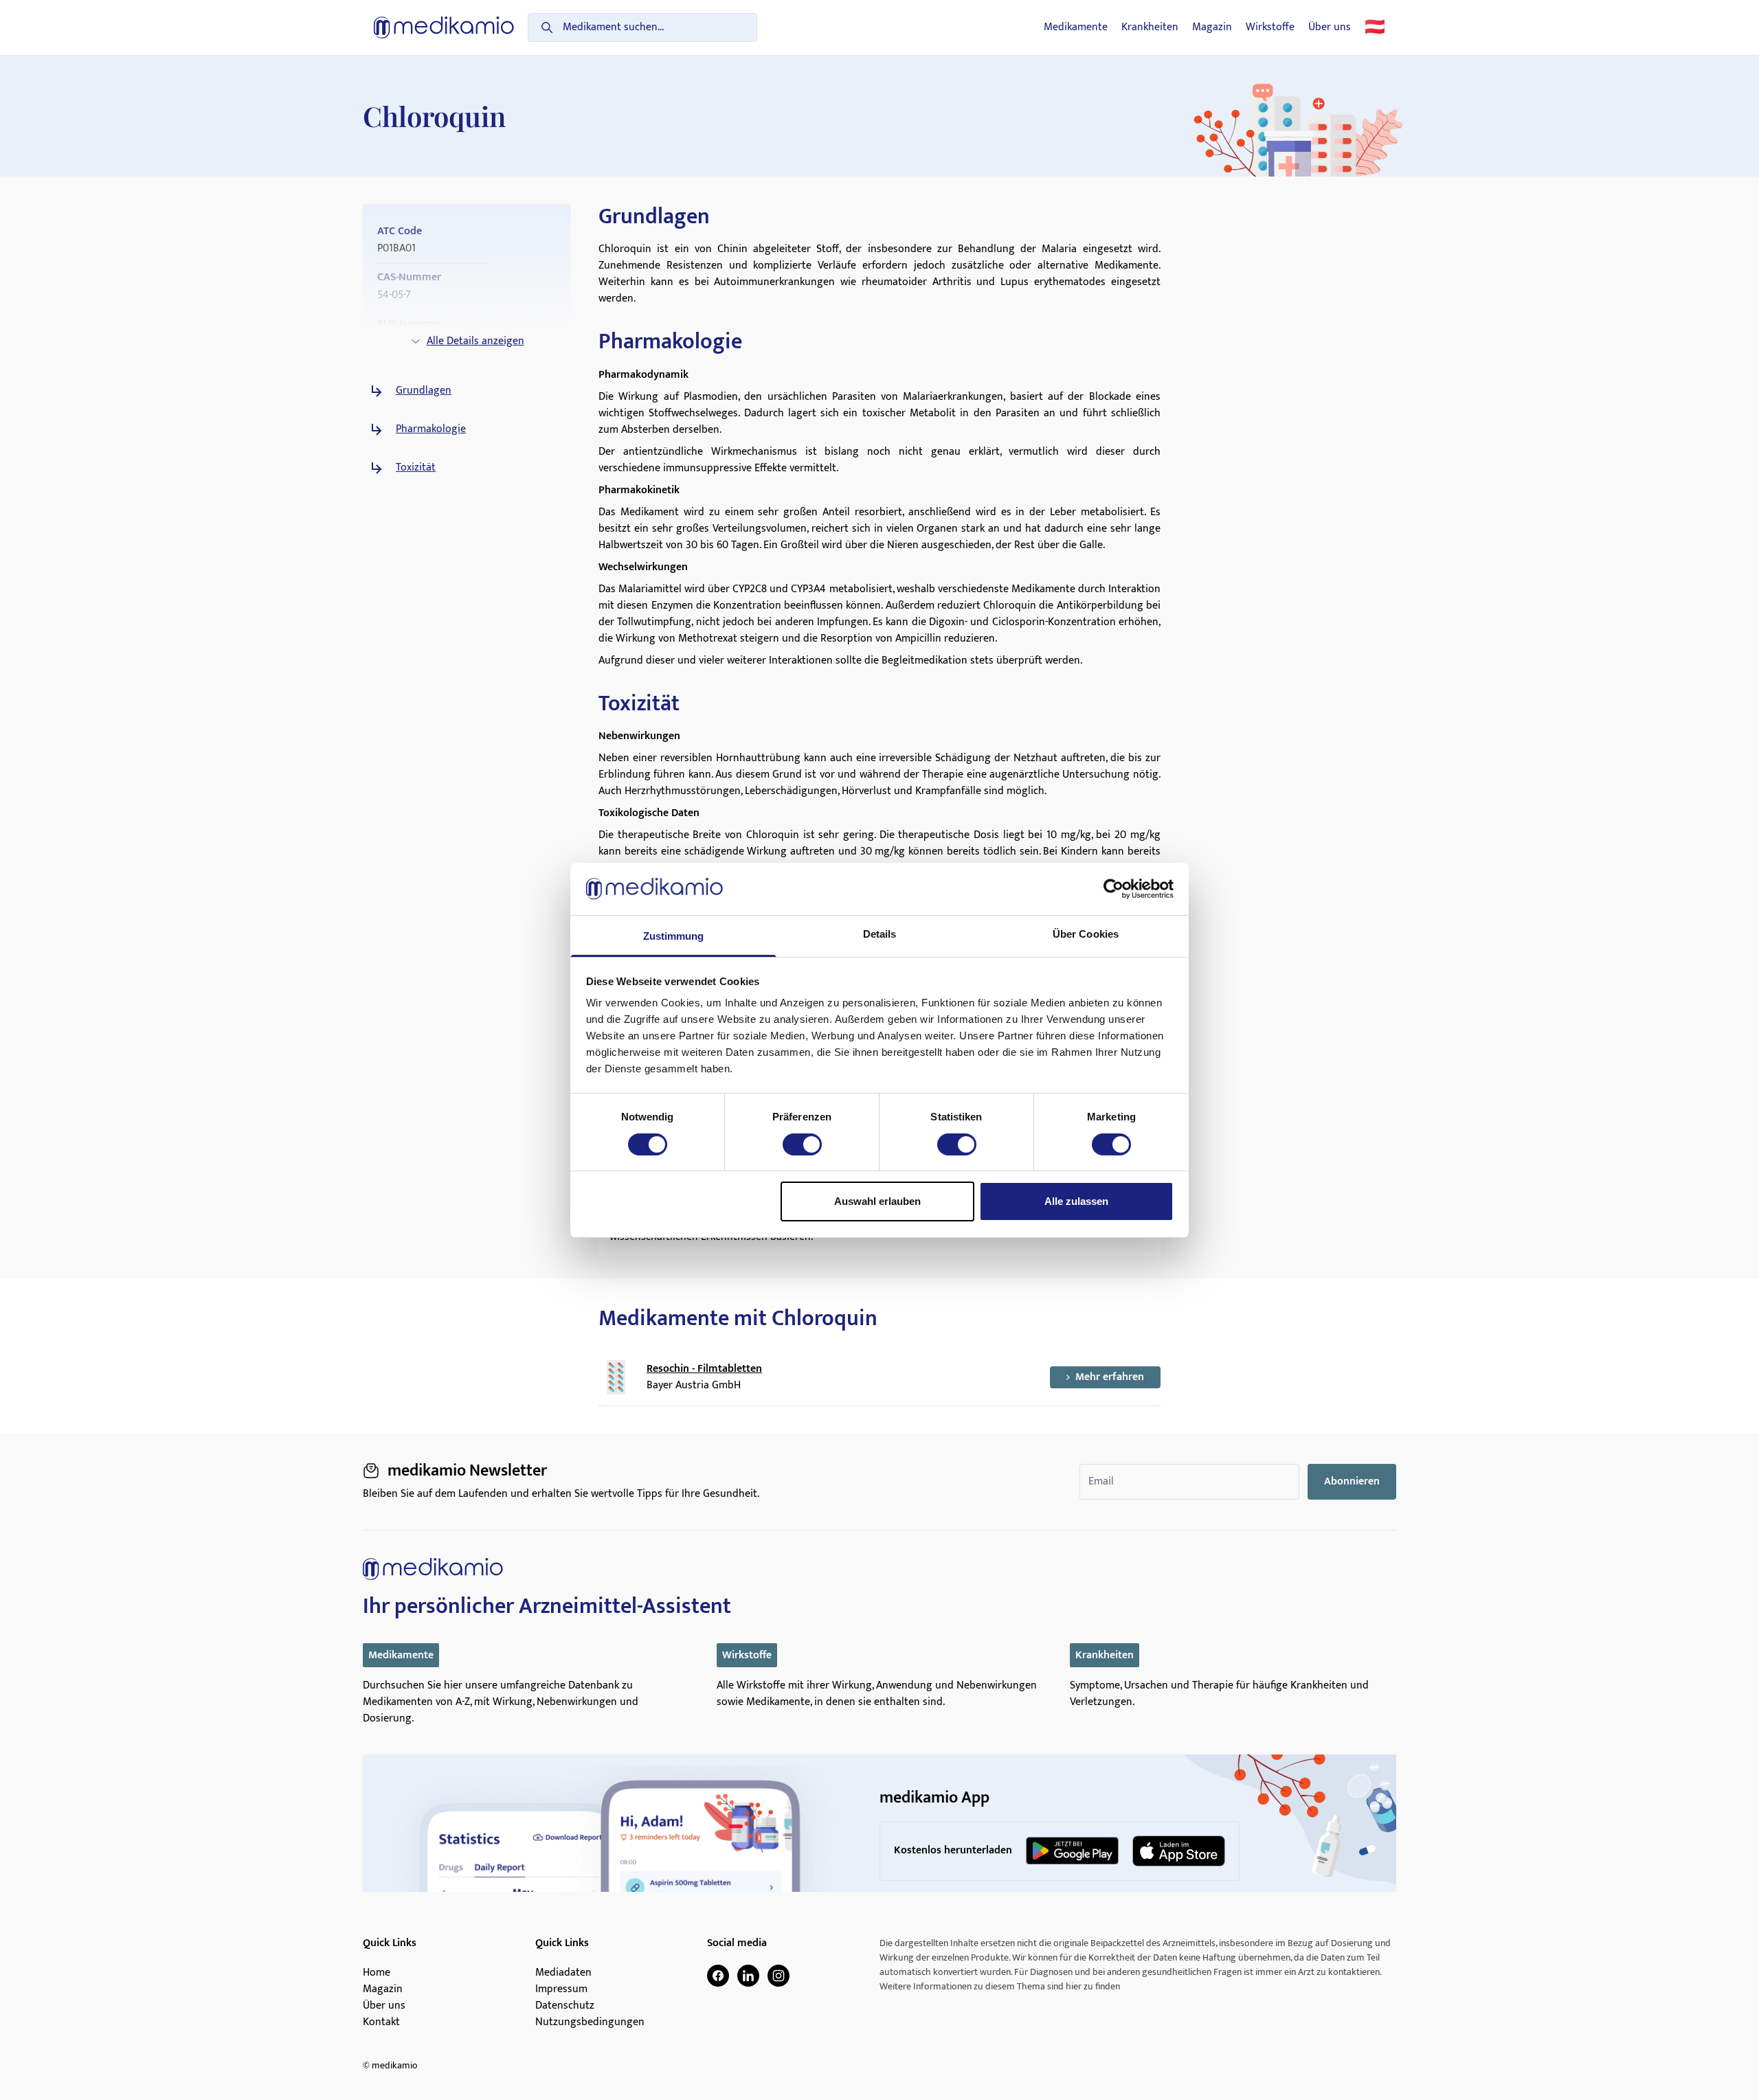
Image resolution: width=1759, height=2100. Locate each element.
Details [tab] (880, 934)
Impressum (561, 1989)
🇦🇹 (1375, 27)
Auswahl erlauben (877, 1201)
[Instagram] (778, 1976)
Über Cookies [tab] (1086, 934)
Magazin (1212, 27)
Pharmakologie (431, 429)
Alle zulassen (1076, 1201)
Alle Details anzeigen (475, 341)
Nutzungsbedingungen (590, 2022)
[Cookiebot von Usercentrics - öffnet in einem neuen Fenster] (1113, 889)
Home (377, 1973)
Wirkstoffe (1270, 27)
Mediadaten (563, 1973)
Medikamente (1076, 27)
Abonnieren (1352, 1481)
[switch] (802, 1144)
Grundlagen (424, 391)
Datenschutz (565, 2006)
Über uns (1330, 27)
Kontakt (381, 2022)
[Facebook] (718, 1976)
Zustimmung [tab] (674, 936)
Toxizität (416, 468)
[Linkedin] (748, 1976)
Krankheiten (1150, 27)
